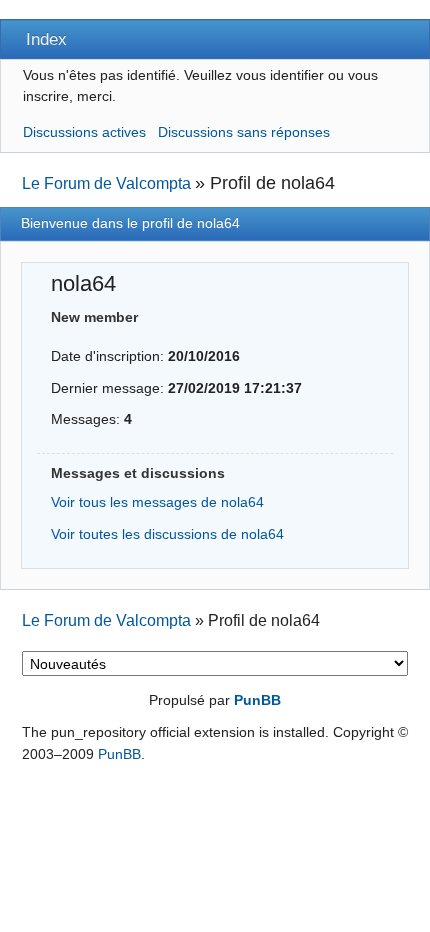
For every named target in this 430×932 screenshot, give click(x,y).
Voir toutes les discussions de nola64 (167, 534)
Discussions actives (84, 132)
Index (46, 39)
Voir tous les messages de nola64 (157, 502)
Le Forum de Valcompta (106, 183)
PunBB (257, 700)
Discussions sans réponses (244, 132)
